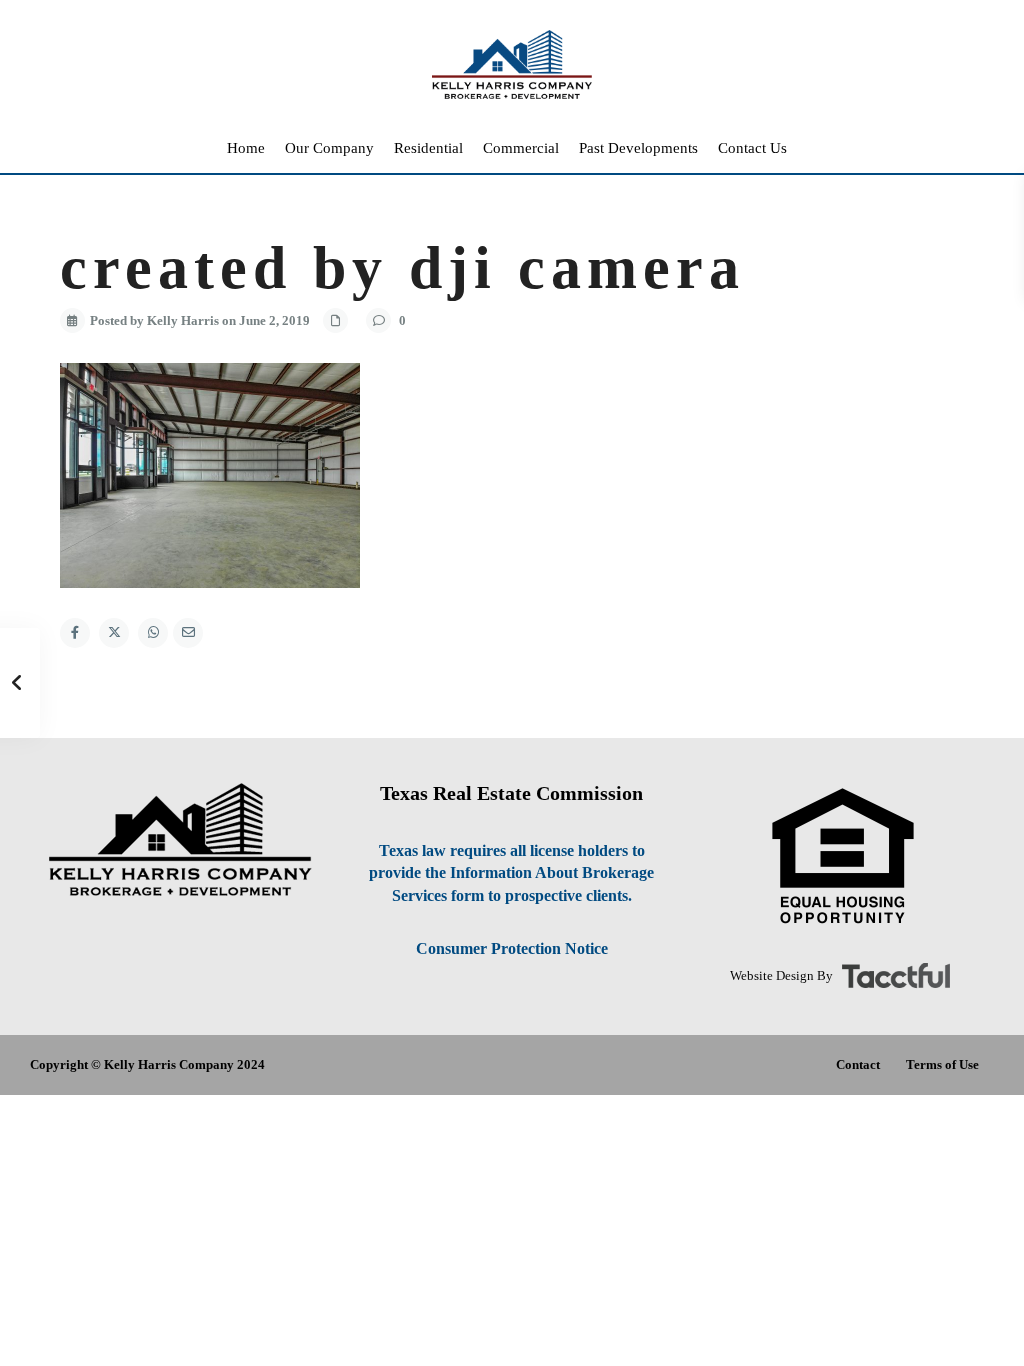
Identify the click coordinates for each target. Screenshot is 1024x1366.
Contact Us (752, 148)
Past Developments (638, 148)
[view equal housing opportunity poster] (843, 856)
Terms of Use (942, 1064)
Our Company (329, 148)
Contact (858, 1064)
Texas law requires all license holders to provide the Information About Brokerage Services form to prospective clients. (511, 873)
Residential (428, 148)
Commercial (521, 148)
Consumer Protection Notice (512, 948)
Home (246, 148)
